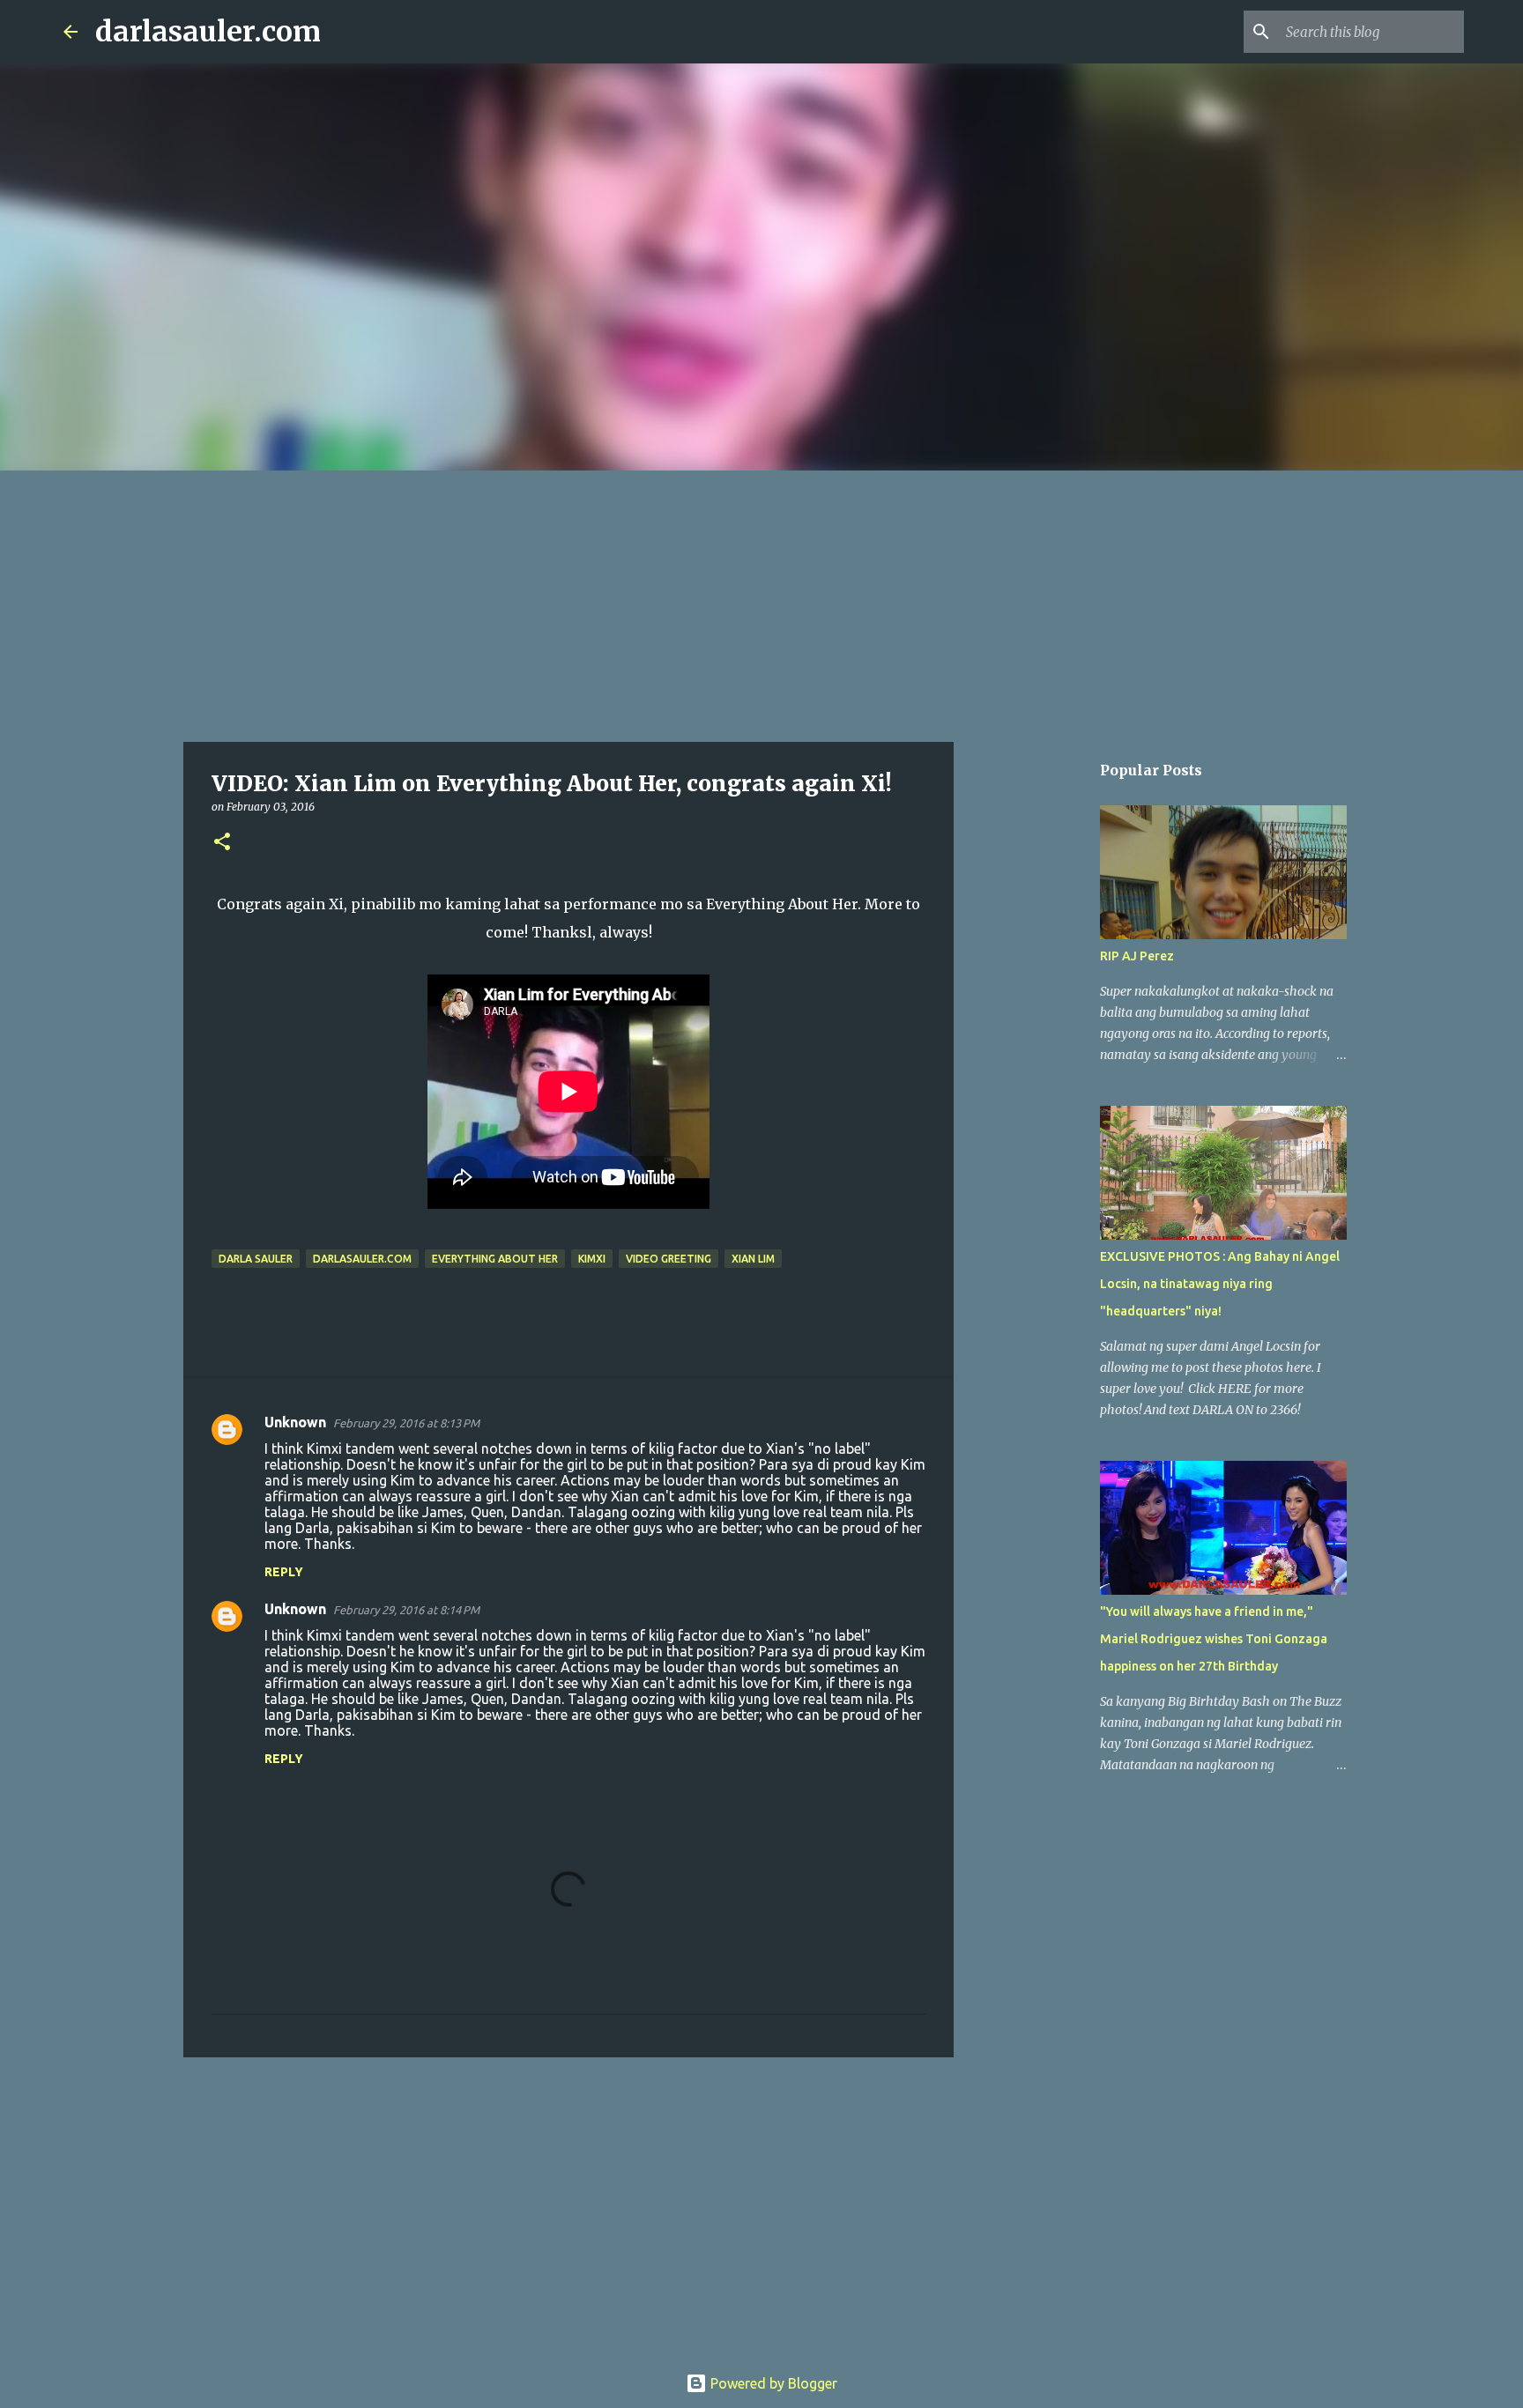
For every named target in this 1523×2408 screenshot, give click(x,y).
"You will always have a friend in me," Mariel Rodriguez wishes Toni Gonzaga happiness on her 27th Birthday (1214, 1639)
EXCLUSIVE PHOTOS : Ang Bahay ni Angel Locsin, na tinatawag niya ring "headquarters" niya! (1220, 1284)
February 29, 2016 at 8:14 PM (406, 1610)
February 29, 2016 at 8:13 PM (406, 1423)
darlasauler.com (208, 32)
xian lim (753, 1259)
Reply (284, 1572)
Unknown (295, 1422)
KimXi (592, 1259)
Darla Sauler (256, 1259)
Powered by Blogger (772, 2383)
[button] (222, 843)
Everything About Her (495, 1259)
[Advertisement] (761, 603)
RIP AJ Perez (1137, 956)
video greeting (669, 1259)
